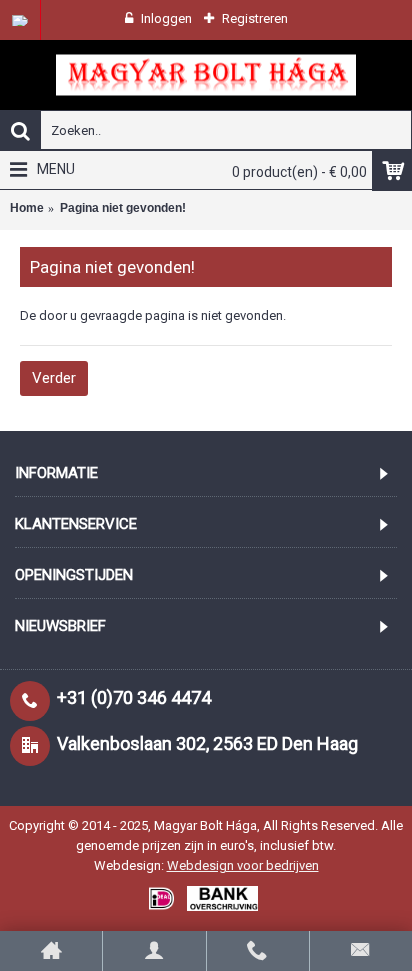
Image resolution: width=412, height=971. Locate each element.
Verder (54, 378)
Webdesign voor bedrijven (243, 865)
